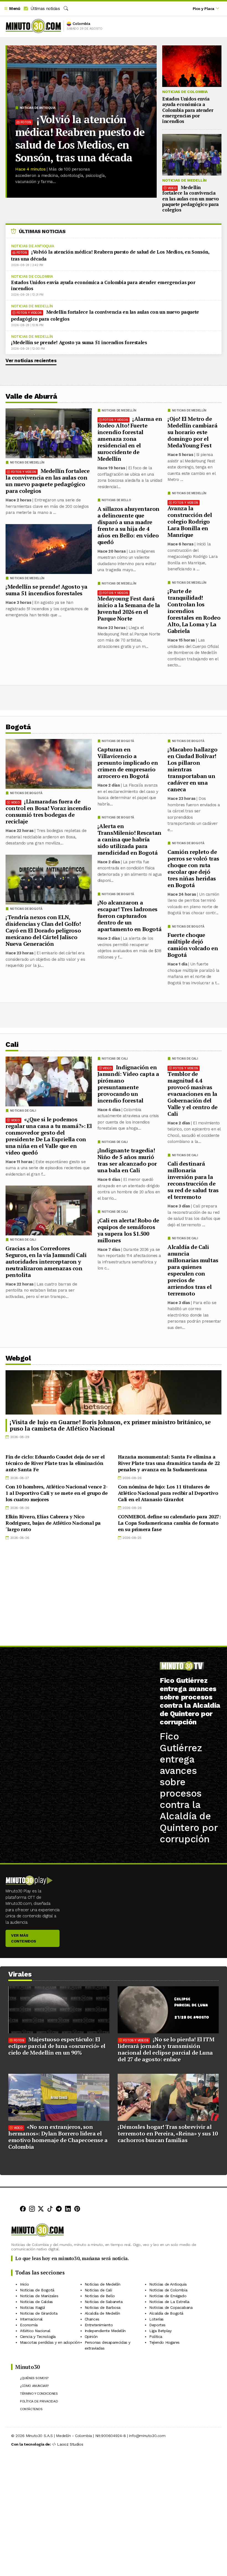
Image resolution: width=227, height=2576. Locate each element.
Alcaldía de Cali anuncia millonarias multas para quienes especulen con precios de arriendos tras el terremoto (193, 1270)
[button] (12, 9)
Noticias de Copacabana (171, 2307)
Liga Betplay (160, 2331)
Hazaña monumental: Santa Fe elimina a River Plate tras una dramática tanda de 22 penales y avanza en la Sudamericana (169, 1463)
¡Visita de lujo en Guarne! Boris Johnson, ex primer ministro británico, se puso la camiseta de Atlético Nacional (110, 1425)
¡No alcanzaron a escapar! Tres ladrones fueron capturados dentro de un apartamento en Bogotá (130, 916)
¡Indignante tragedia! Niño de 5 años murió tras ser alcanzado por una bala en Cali (127, 1160)
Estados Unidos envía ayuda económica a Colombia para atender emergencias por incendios (188, 110)
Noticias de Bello (116, 500)
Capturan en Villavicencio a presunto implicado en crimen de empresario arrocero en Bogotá (128, 763)
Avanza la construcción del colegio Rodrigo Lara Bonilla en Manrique (190, 521)
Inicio (24, 2284)
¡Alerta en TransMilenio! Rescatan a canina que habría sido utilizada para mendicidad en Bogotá (129, 839)
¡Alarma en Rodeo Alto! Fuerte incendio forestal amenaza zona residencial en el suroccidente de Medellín (130, 439)
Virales (20, 1974)
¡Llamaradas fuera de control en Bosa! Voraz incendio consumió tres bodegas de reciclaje (48, 811)
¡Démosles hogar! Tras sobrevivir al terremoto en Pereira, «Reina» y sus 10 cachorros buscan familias (168, 2133)
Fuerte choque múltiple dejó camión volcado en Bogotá (193, 945)
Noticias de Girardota (39, 2313)
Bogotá (18, 727)
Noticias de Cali (185, 1059)
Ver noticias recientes (31, 360)
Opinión (91, 2337)
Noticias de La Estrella (169, 2302)
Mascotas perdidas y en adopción (50, 2342)
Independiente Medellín (105, 2331)
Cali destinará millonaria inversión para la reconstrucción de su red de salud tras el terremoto (193, 1180)
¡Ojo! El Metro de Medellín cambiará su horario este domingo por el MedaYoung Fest (192, 432)
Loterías (156, 2319)
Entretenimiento (99, 2325)
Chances (92, 2319)
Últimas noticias (44, 9)
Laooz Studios (70, 2444)
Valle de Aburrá (31, 396)
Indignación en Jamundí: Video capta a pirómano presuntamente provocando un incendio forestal (128, 1084)
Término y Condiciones (39, 2394)
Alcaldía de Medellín (102, 2313)
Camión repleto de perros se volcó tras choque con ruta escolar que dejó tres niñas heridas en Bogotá (193, 868)
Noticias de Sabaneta (104, 2302)
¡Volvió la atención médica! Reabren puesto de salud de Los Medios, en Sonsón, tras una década (80, 138)
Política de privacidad (39, 2402)
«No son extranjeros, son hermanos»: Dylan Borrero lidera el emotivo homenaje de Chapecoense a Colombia (58, 2137)
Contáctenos (31, 2409)
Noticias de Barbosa (103, 2307)
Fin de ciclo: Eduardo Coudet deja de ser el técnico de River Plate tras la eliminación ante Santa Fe (55, 1463)
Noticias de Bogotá (188, 741)
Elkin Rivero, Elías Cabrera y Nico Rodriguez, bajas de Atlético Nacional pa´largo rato (53, 1523)
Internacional (31, 2319)
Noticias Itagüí (32, 2307)
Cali (12, 1044)
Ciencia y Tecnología (38, 2337)
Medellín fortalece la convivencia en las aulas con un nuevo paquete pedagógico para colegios (191, 199)
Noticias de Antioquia (38, 108)
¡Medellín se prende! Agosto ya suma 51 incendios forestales (79, 342)
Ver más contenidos (24, 1938)
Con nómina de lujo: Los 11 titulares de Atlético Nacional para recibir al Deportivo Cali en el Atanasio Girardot (168, 1493)
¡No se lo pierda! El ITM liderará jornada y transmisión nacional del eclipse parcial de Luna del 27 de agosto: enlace (166, 2049)
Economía (29, 2325)
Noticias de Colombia (185, 92)
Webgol (18, 1358)
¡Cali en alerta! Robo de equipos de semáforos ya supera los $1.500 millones (128, 1230)
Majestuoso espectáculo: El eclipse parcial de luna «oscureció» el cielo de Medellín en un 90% (57, 2046)
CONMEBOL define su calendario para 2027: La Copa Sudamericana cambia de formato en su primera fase (169, 1523)
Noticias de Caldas (36, 2302)
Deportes (157, 2325)
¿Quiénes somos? (34, 2378)
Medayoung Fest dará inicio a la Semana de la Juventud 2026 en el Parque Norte (129, 608)
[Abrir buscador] (66, 9)
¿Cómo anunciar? (34, 2386)
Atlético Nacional (35, 2331)
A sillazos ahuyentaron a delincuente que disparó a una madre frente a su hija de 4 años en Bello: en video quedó (128, 525)
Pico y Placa (203, 9)
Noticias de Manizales (39, 2296)
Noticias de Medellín (184, 180)
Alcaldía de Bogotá (166, 2313)
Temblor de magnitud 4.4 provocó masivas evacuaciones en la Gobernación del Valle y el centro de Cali (193, 1094)
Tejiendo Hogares (164, 2342)
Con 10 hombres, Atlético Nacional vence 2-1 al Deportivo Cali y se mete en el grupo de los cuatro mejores (56, 1493)
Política (156, 2337)
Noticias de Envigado (168, 2296)
